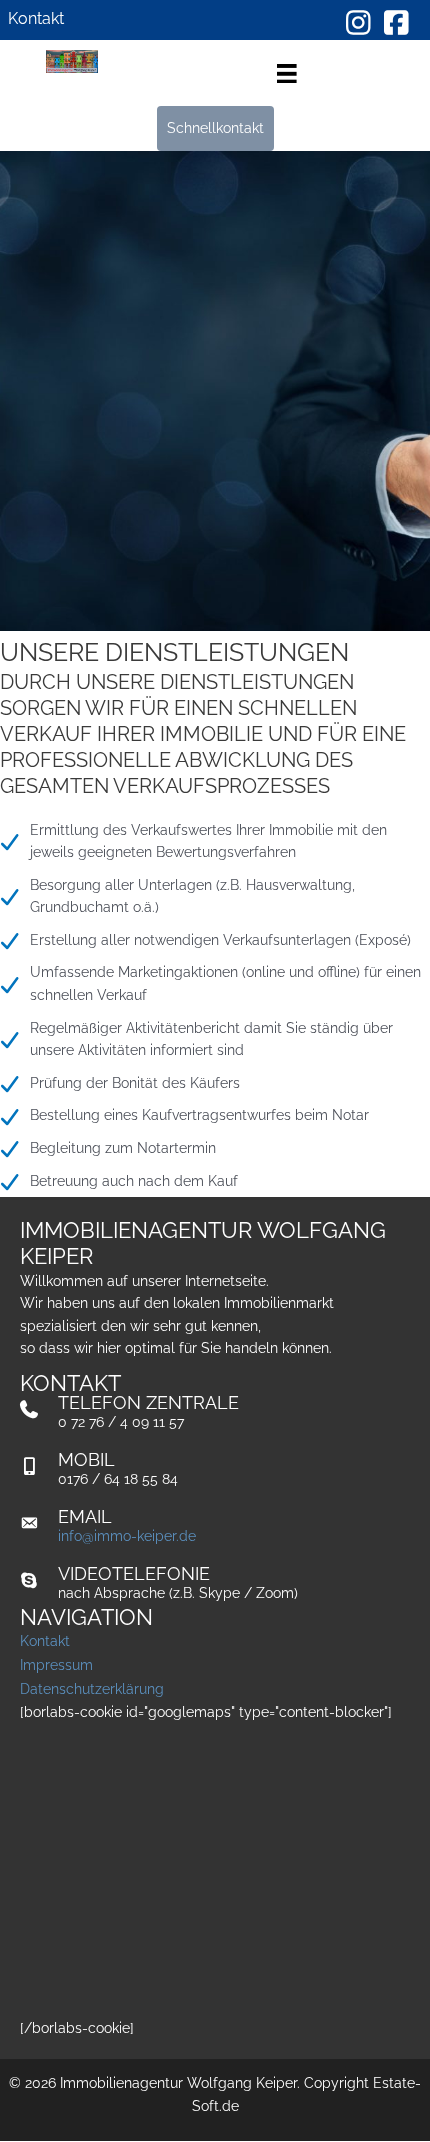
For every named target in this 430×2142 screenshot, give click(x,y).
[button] (215, 128)
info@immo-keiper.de (127, 1536)
